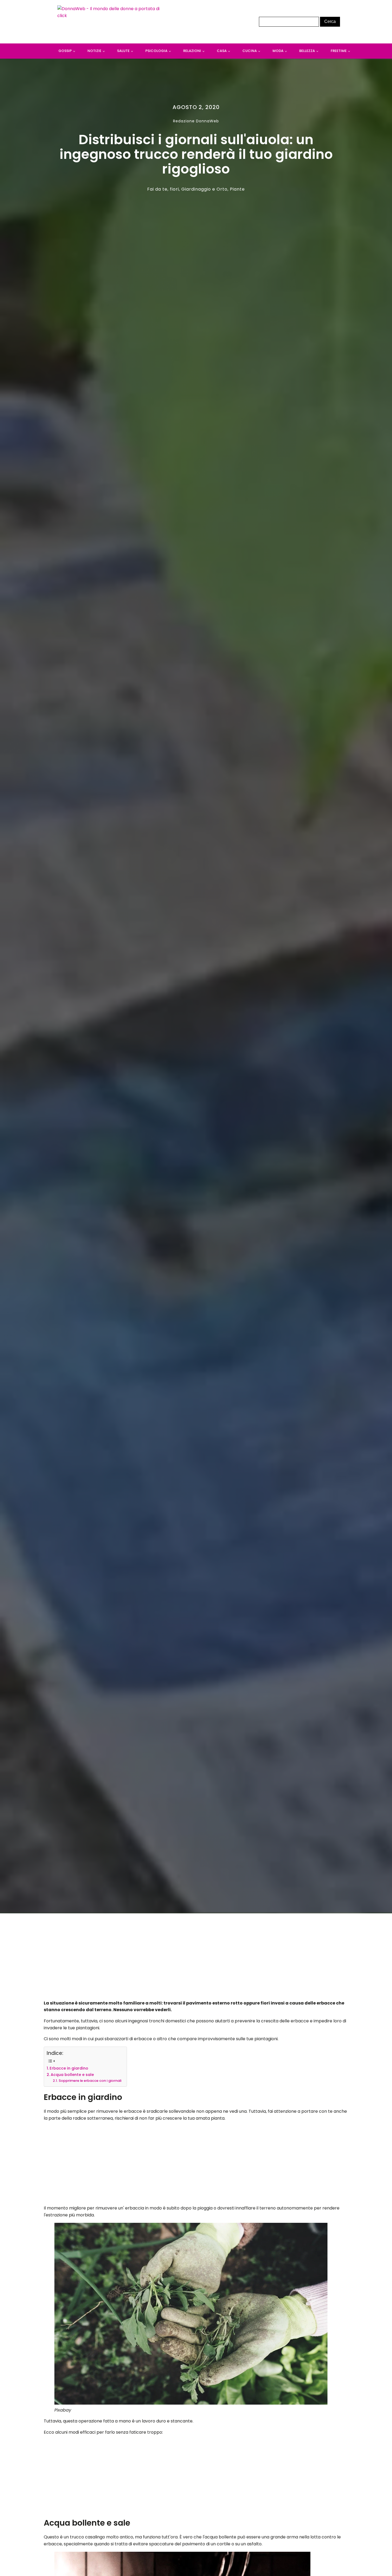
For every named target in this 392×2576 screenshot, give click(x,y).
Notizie (94, 51)
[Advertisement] (196, 1958)
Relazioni (192, 51)
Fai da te (157, 189)
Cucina (250, 51)
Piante (237, 189)
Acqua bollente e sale (72, 2075)
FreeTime (339, 51)
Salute (123, 51)
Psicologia (156, 51)
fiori (174, 189)
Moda (278, 51)
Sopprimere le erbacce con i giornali (90, 2081)
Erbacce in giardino (69, 2068)
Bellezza (307, 51)
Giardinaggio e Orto (204, 189)
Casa (222, 51)
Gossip (65, 51)
